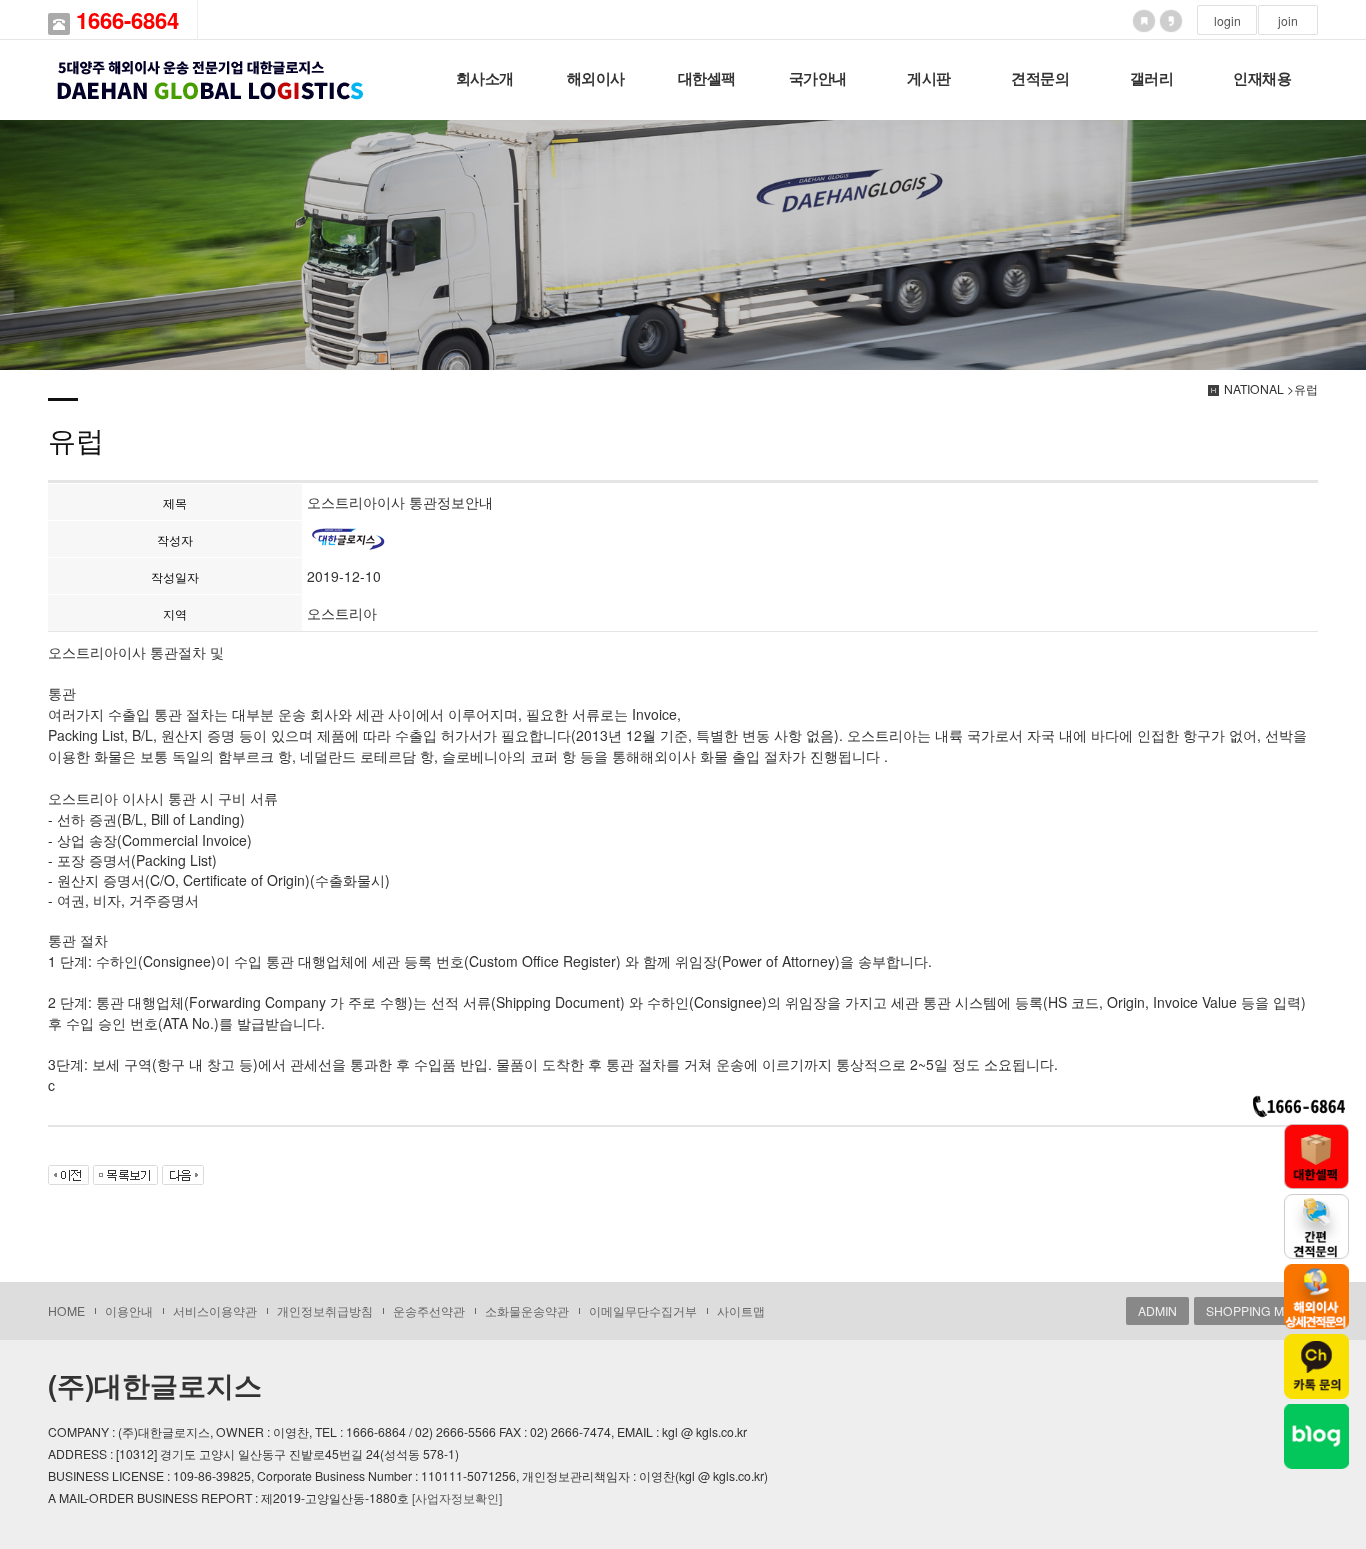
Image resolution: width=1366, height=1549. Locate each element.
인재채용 (1262, 79)
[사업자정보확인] (457, 1497)
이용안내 (129, 1310)
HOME (66, 1310)
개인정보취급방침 (325, 1310)
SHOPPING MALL (1256, 1310)
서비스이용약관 (215, 1310)
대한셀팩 (707, 79)
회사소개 (485, 79)
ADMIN (1157, 1310)
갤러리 (1152, 79)
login (1227, 20)
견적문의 (1040, 79)
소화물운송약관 (527, 1310)
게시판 (929, 79)
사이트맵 (741, 1310)
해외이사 (596, 79)
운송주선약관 (429, 1310)
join (1288, 20)
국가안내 (818, 79)
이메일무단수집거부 (643, 1310)
